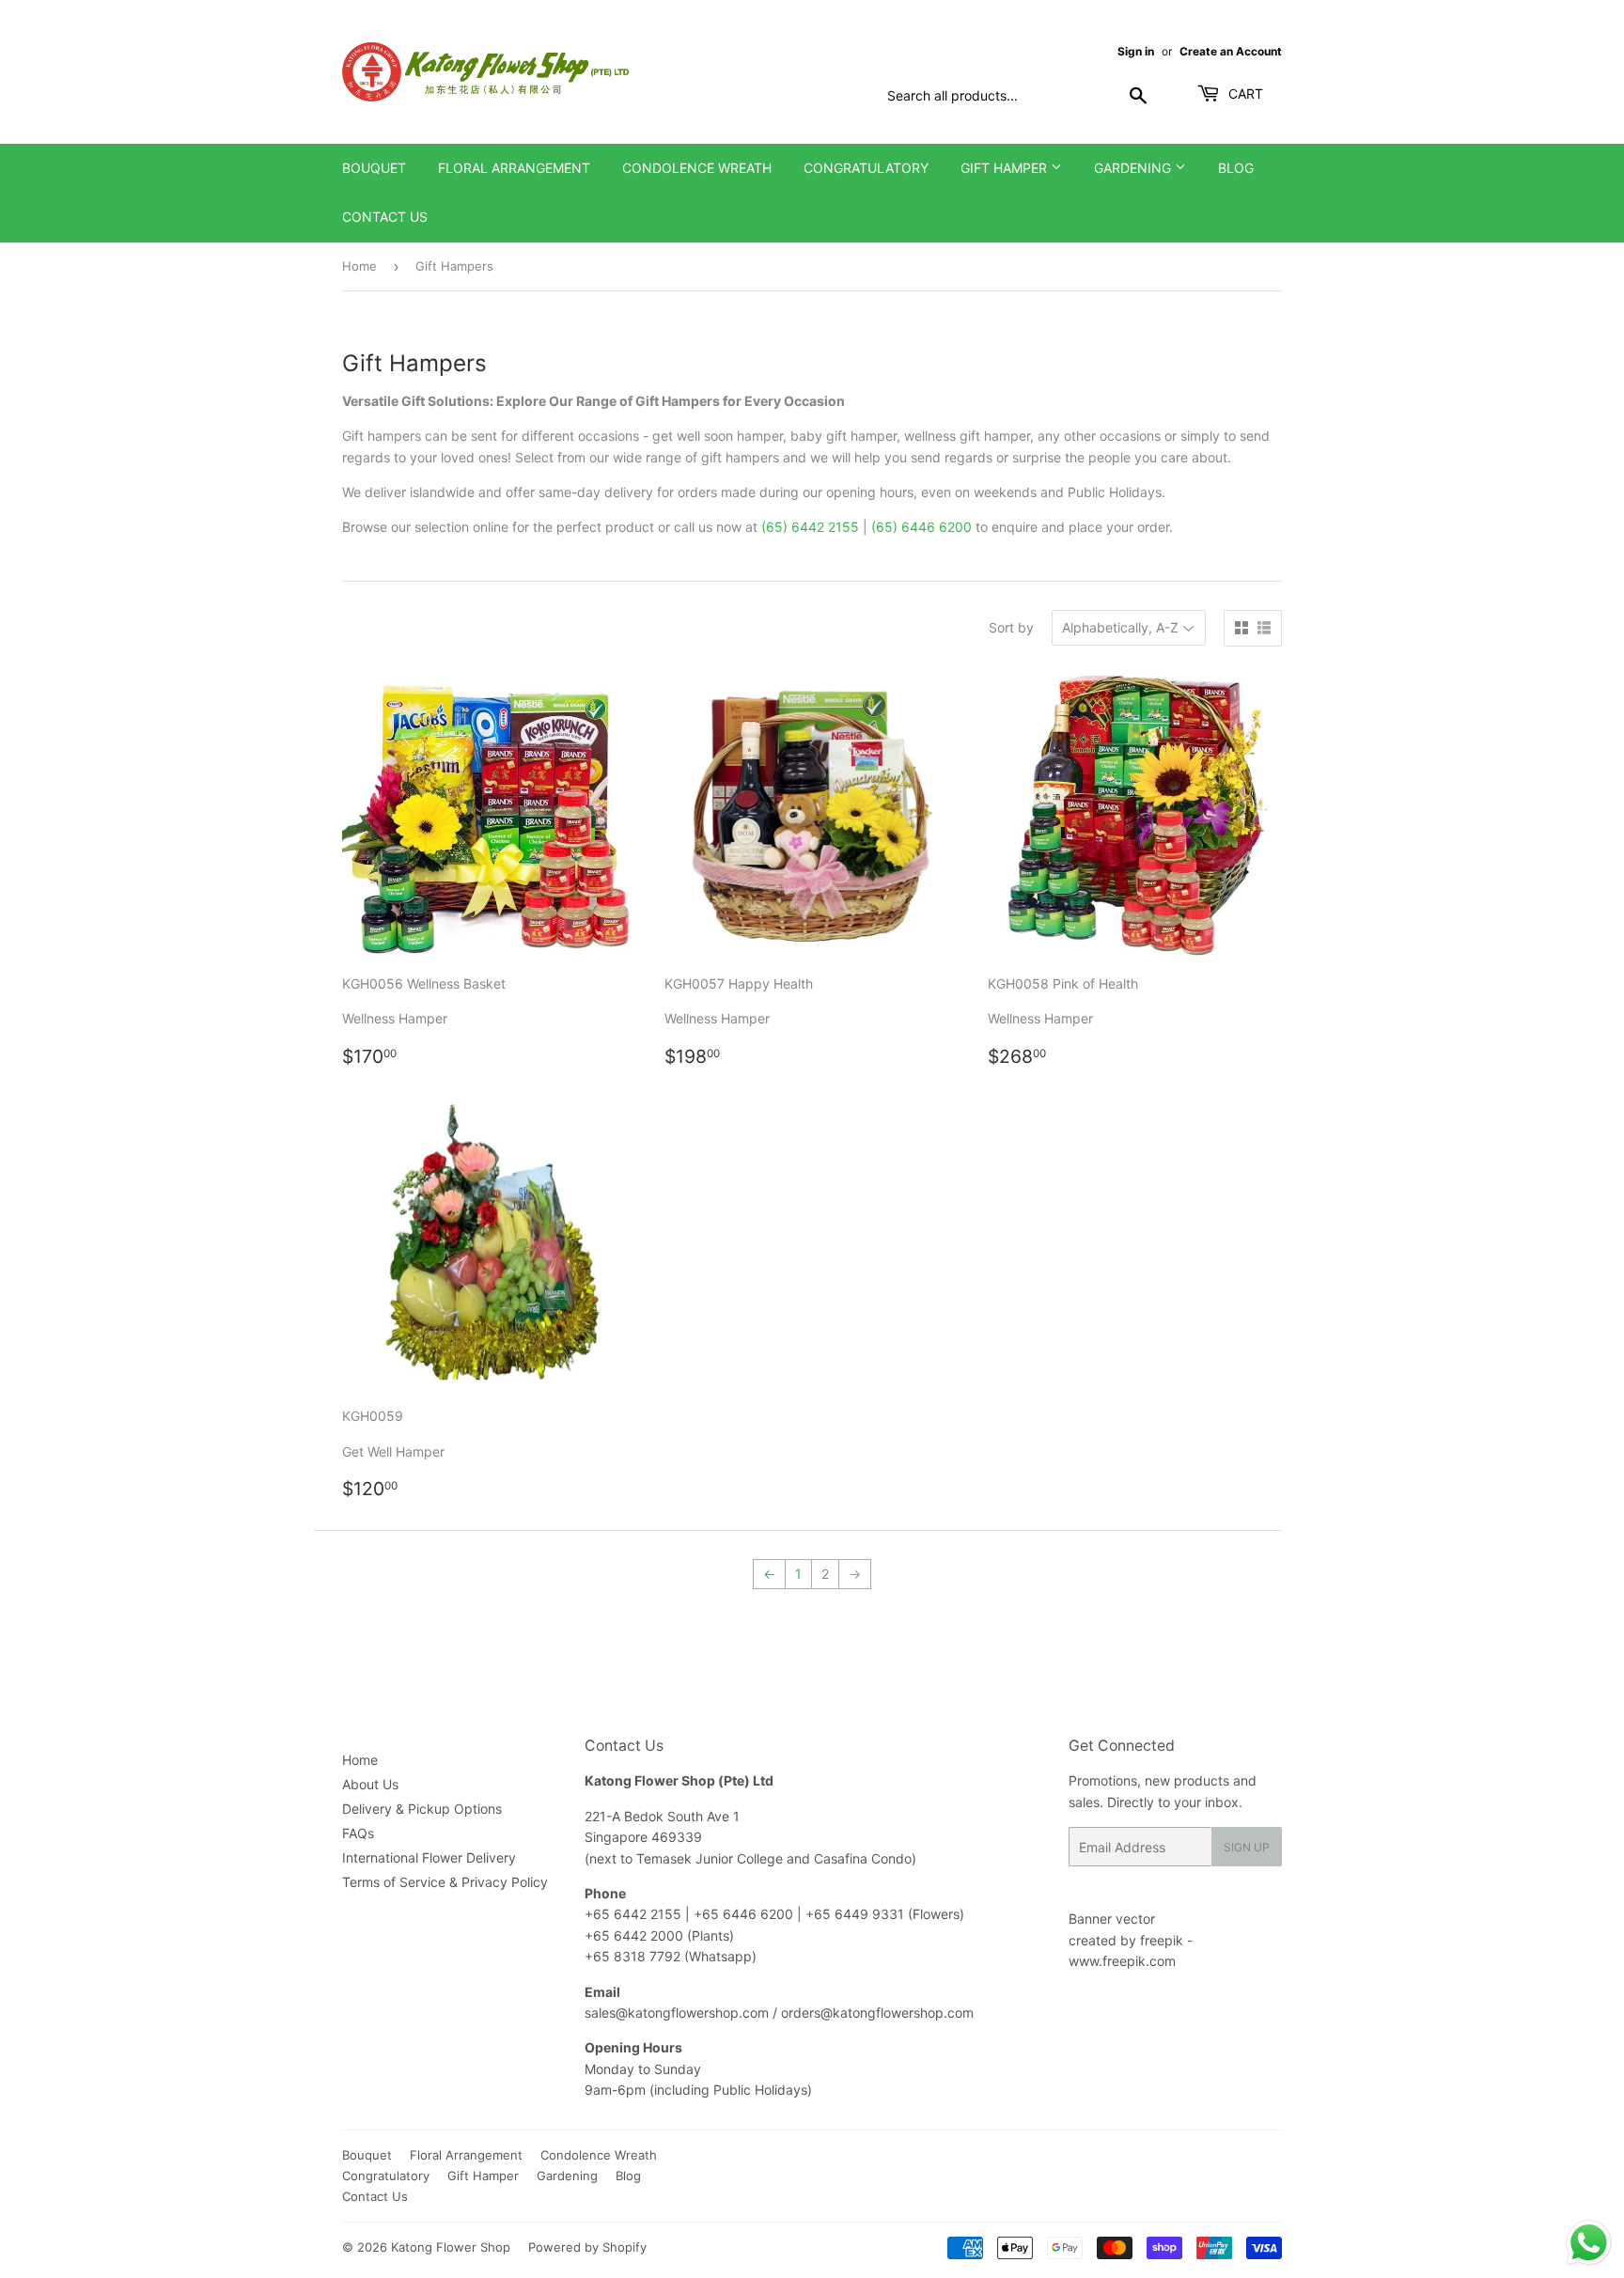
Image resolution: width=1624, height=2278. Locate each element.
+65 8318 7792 (632, 1956)
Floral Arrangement (514, 168)
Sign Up (1247, 1847)
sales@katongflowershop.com (677, 2013)
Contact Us (385, 217)
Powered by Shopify (587, 2247)
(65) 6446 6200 (921, 527)
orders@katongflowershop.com (877, 2013)
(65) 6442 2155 (810, 527)
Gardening (1134, 168)
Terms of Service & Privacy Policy (445, 1882)
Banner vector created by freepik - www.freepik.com (1131, 1940)
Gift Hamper (1006, 168)
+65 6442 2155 (635, 1914)
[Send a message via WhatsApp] (1589, 2243)
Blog (1236, 168)
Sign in (1136, 51)
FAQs (358, 1833)
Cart (1244, 94)
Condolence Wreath (697, 168)
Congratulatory (866, 168)
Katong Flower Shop (451, 2247)
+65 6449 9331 (857, 1914)
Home (359, 266)
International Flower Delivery (429, 1857)
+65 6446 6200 (745, 1914)
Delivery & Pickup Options (422, 1809)
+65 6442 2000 (634, 1935)
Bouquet (374, 168)
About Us (370, 1784)
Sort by (1011, 627)
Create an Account (1231, 51)
